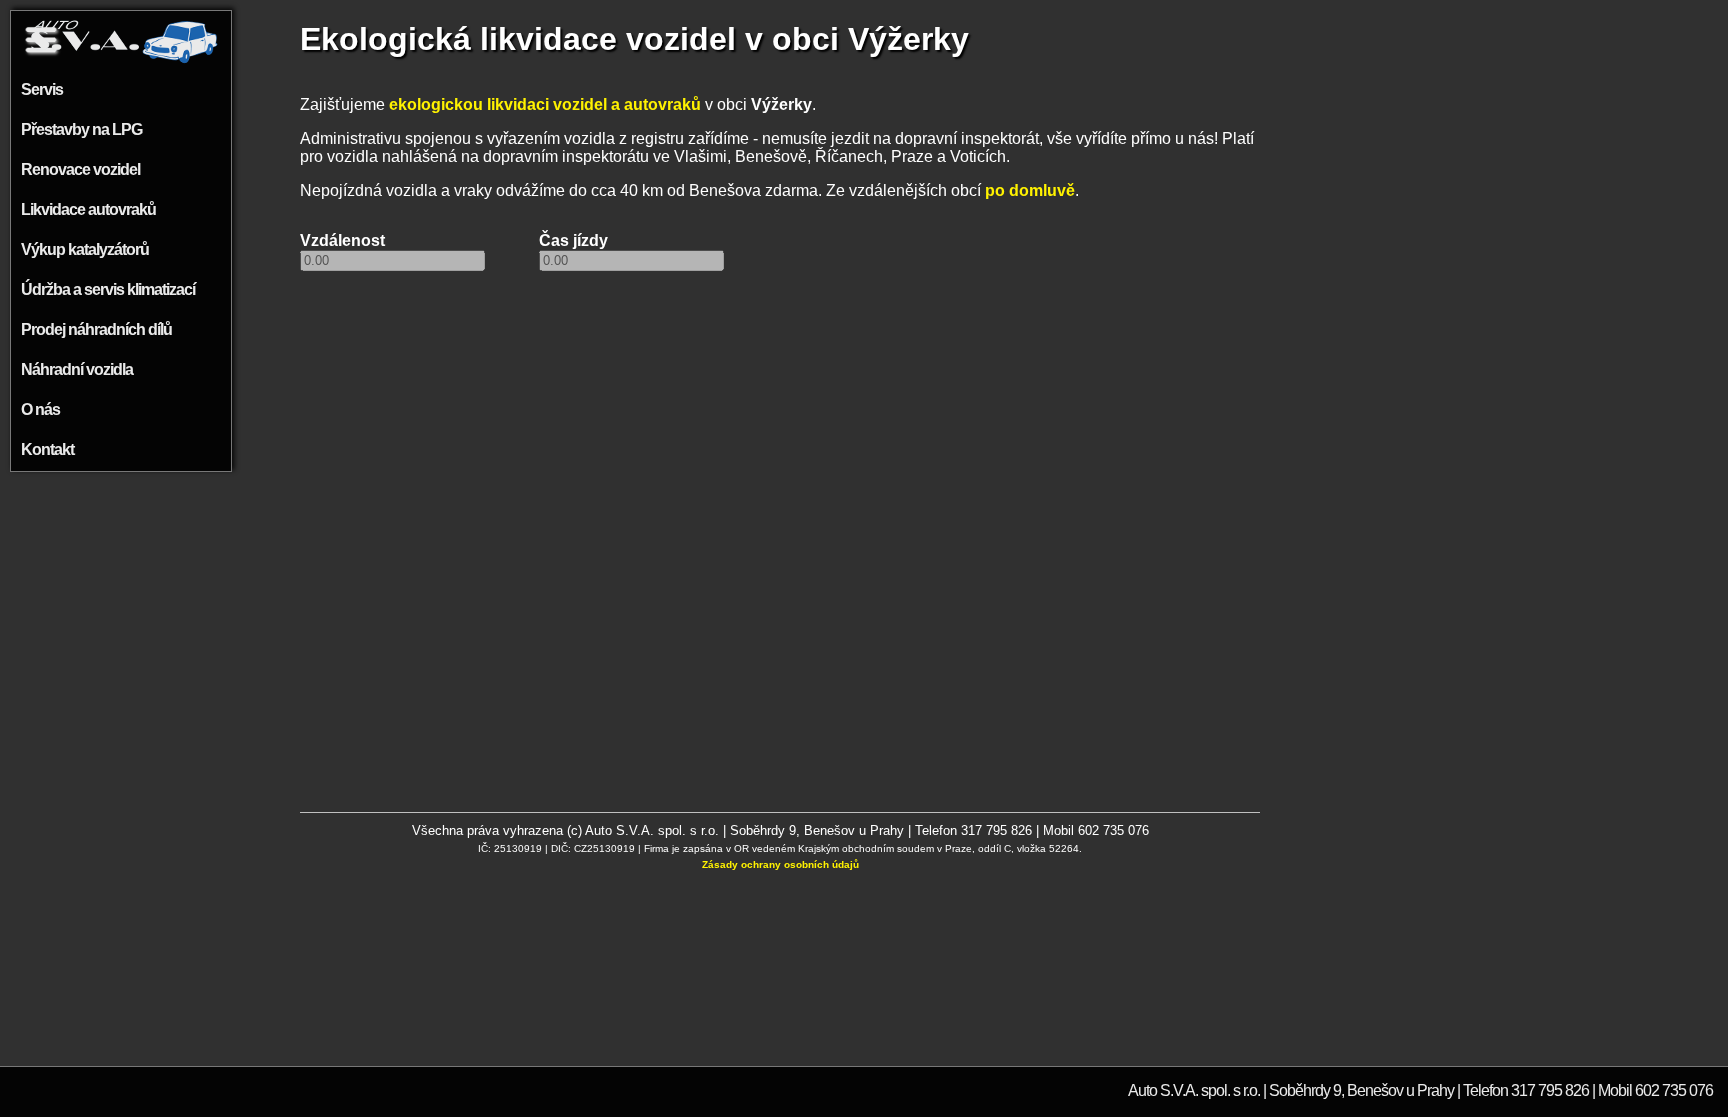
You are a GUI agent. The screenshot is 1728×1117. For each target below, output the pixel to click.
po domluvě (1030, 190)
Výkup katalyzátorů (85, 249)
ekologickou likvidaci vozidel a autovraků (545, 104)
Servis (42, 89)
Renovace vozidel (80, 169)
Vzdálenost (342, 240)
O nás (40, 409)
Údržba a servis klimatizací (108, 289)
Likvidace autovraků (88, 209)
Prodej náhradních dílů (96, 329)
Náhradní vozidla (77, 369)
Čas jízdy (573, 240)
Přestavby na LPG (81, 129)
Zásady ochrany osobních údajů (780, 864)
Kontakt (47, 449)
